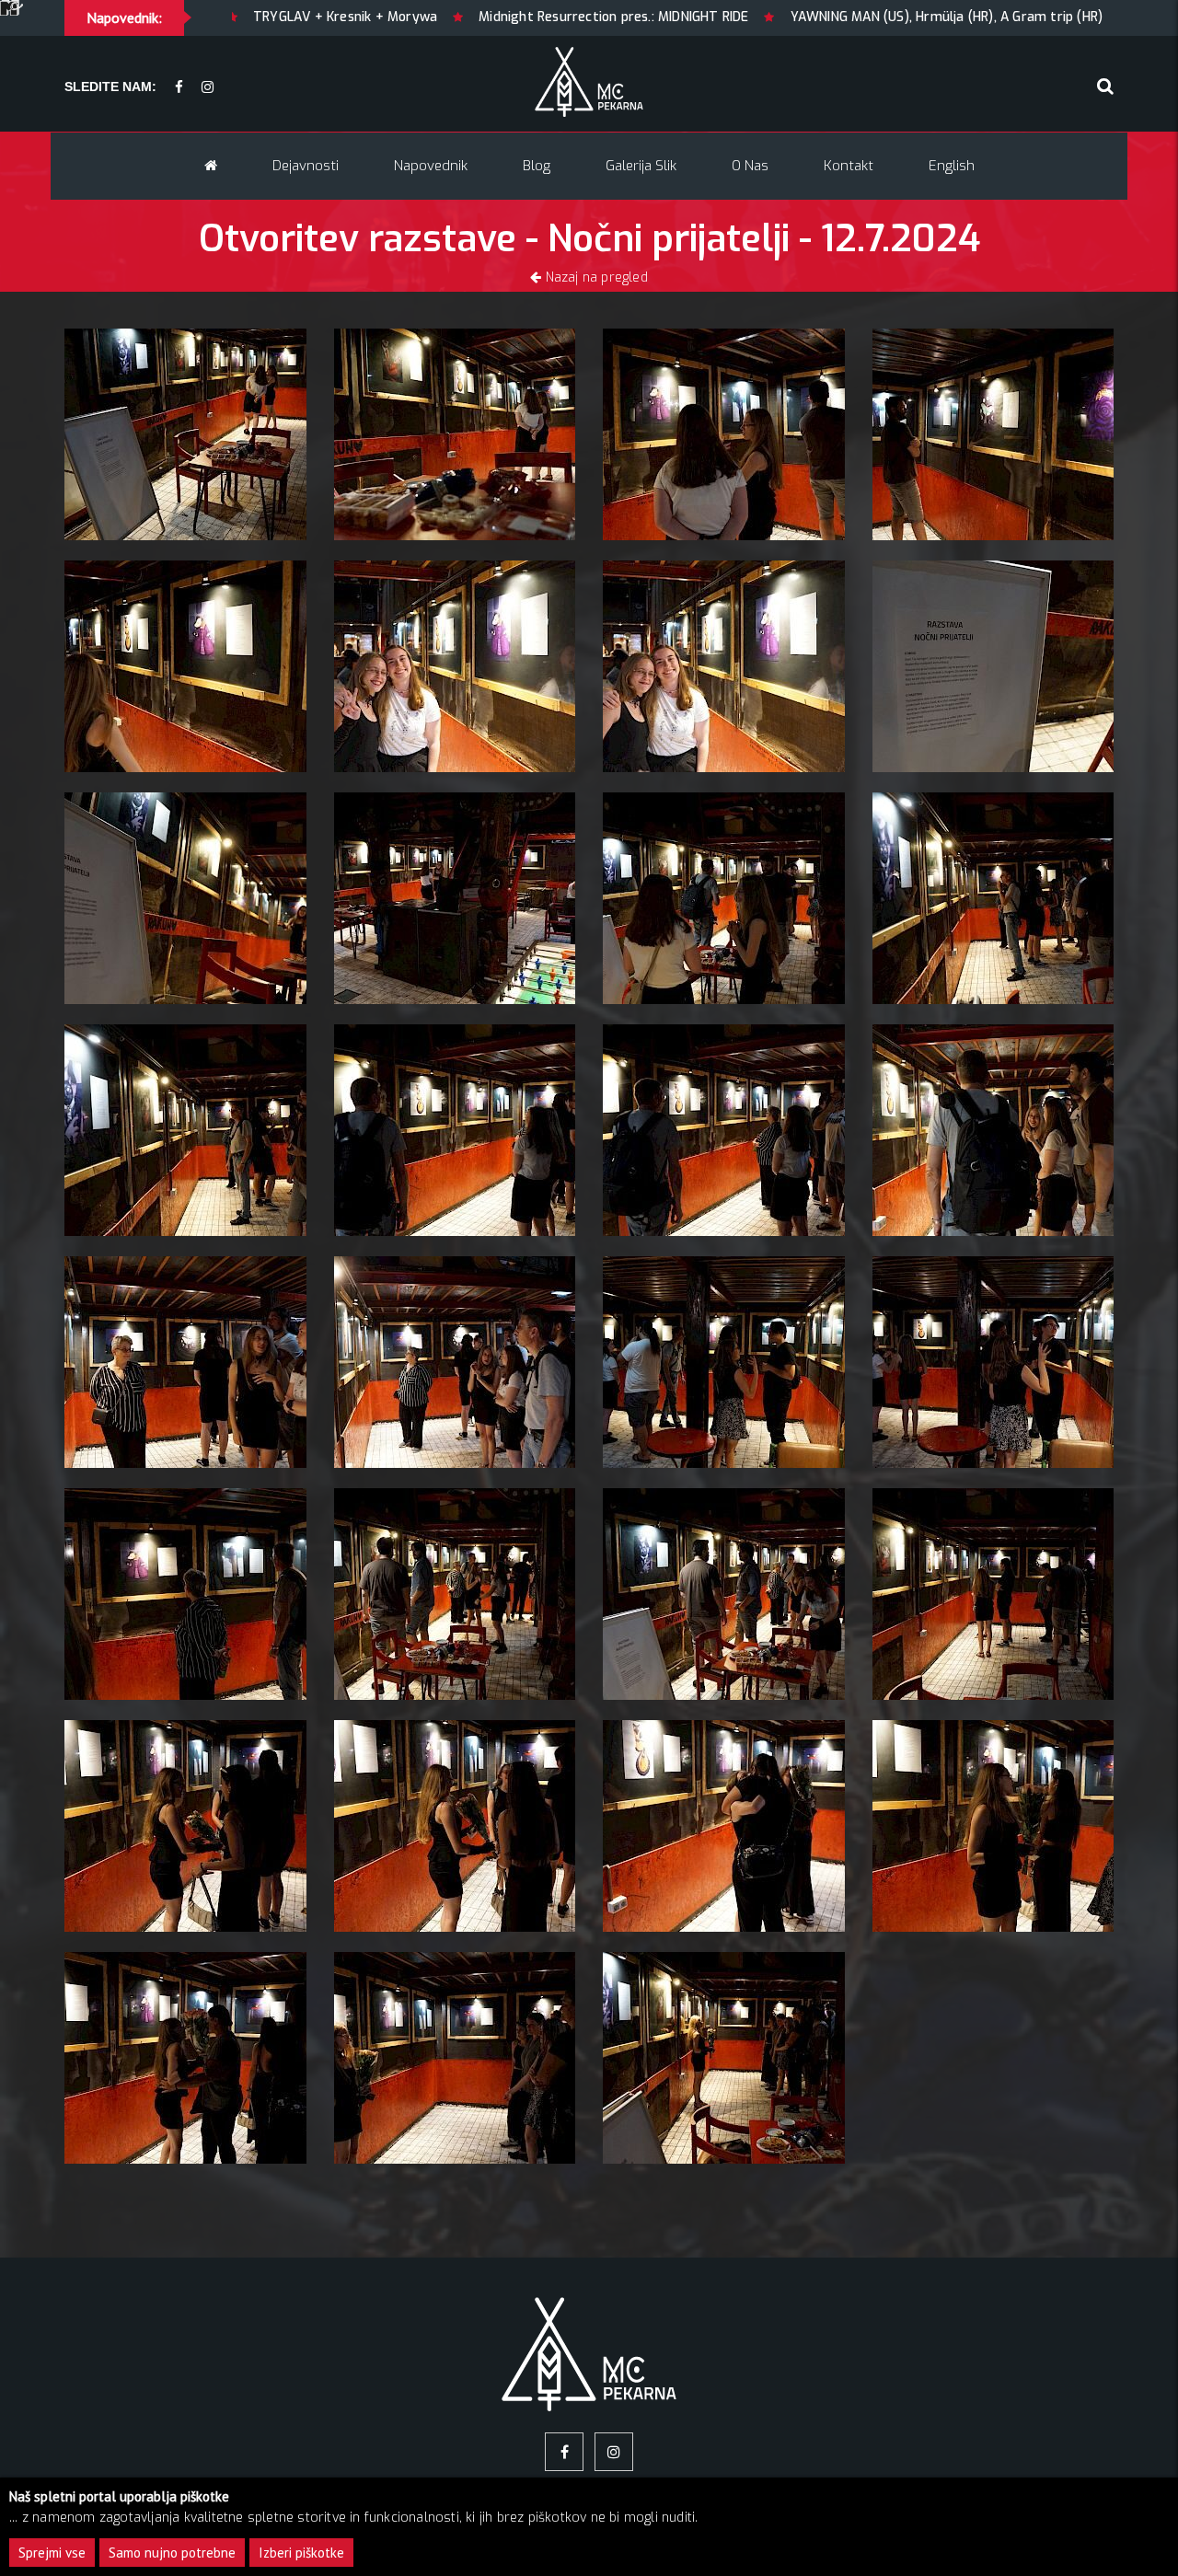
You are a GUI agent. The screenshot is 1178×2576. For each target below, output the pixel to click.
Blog (537, 166)
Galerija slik (641, 166)
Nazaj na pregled (594, 277)
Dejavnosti (306, 166)
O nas (750, 166)
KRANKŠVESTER (935, 17)
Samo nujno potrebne (172, 2553)
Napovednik (431, 166)
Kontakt (849, 166)
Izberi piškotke (301, 2553)
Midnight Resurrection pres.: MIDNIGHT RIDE (358, 17)
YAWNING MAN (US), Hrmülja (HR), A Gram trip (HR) (690, 17)
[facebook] (179, 88)
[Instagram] (208, 88)
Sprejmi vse (52, 2553)
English (952, 166)
